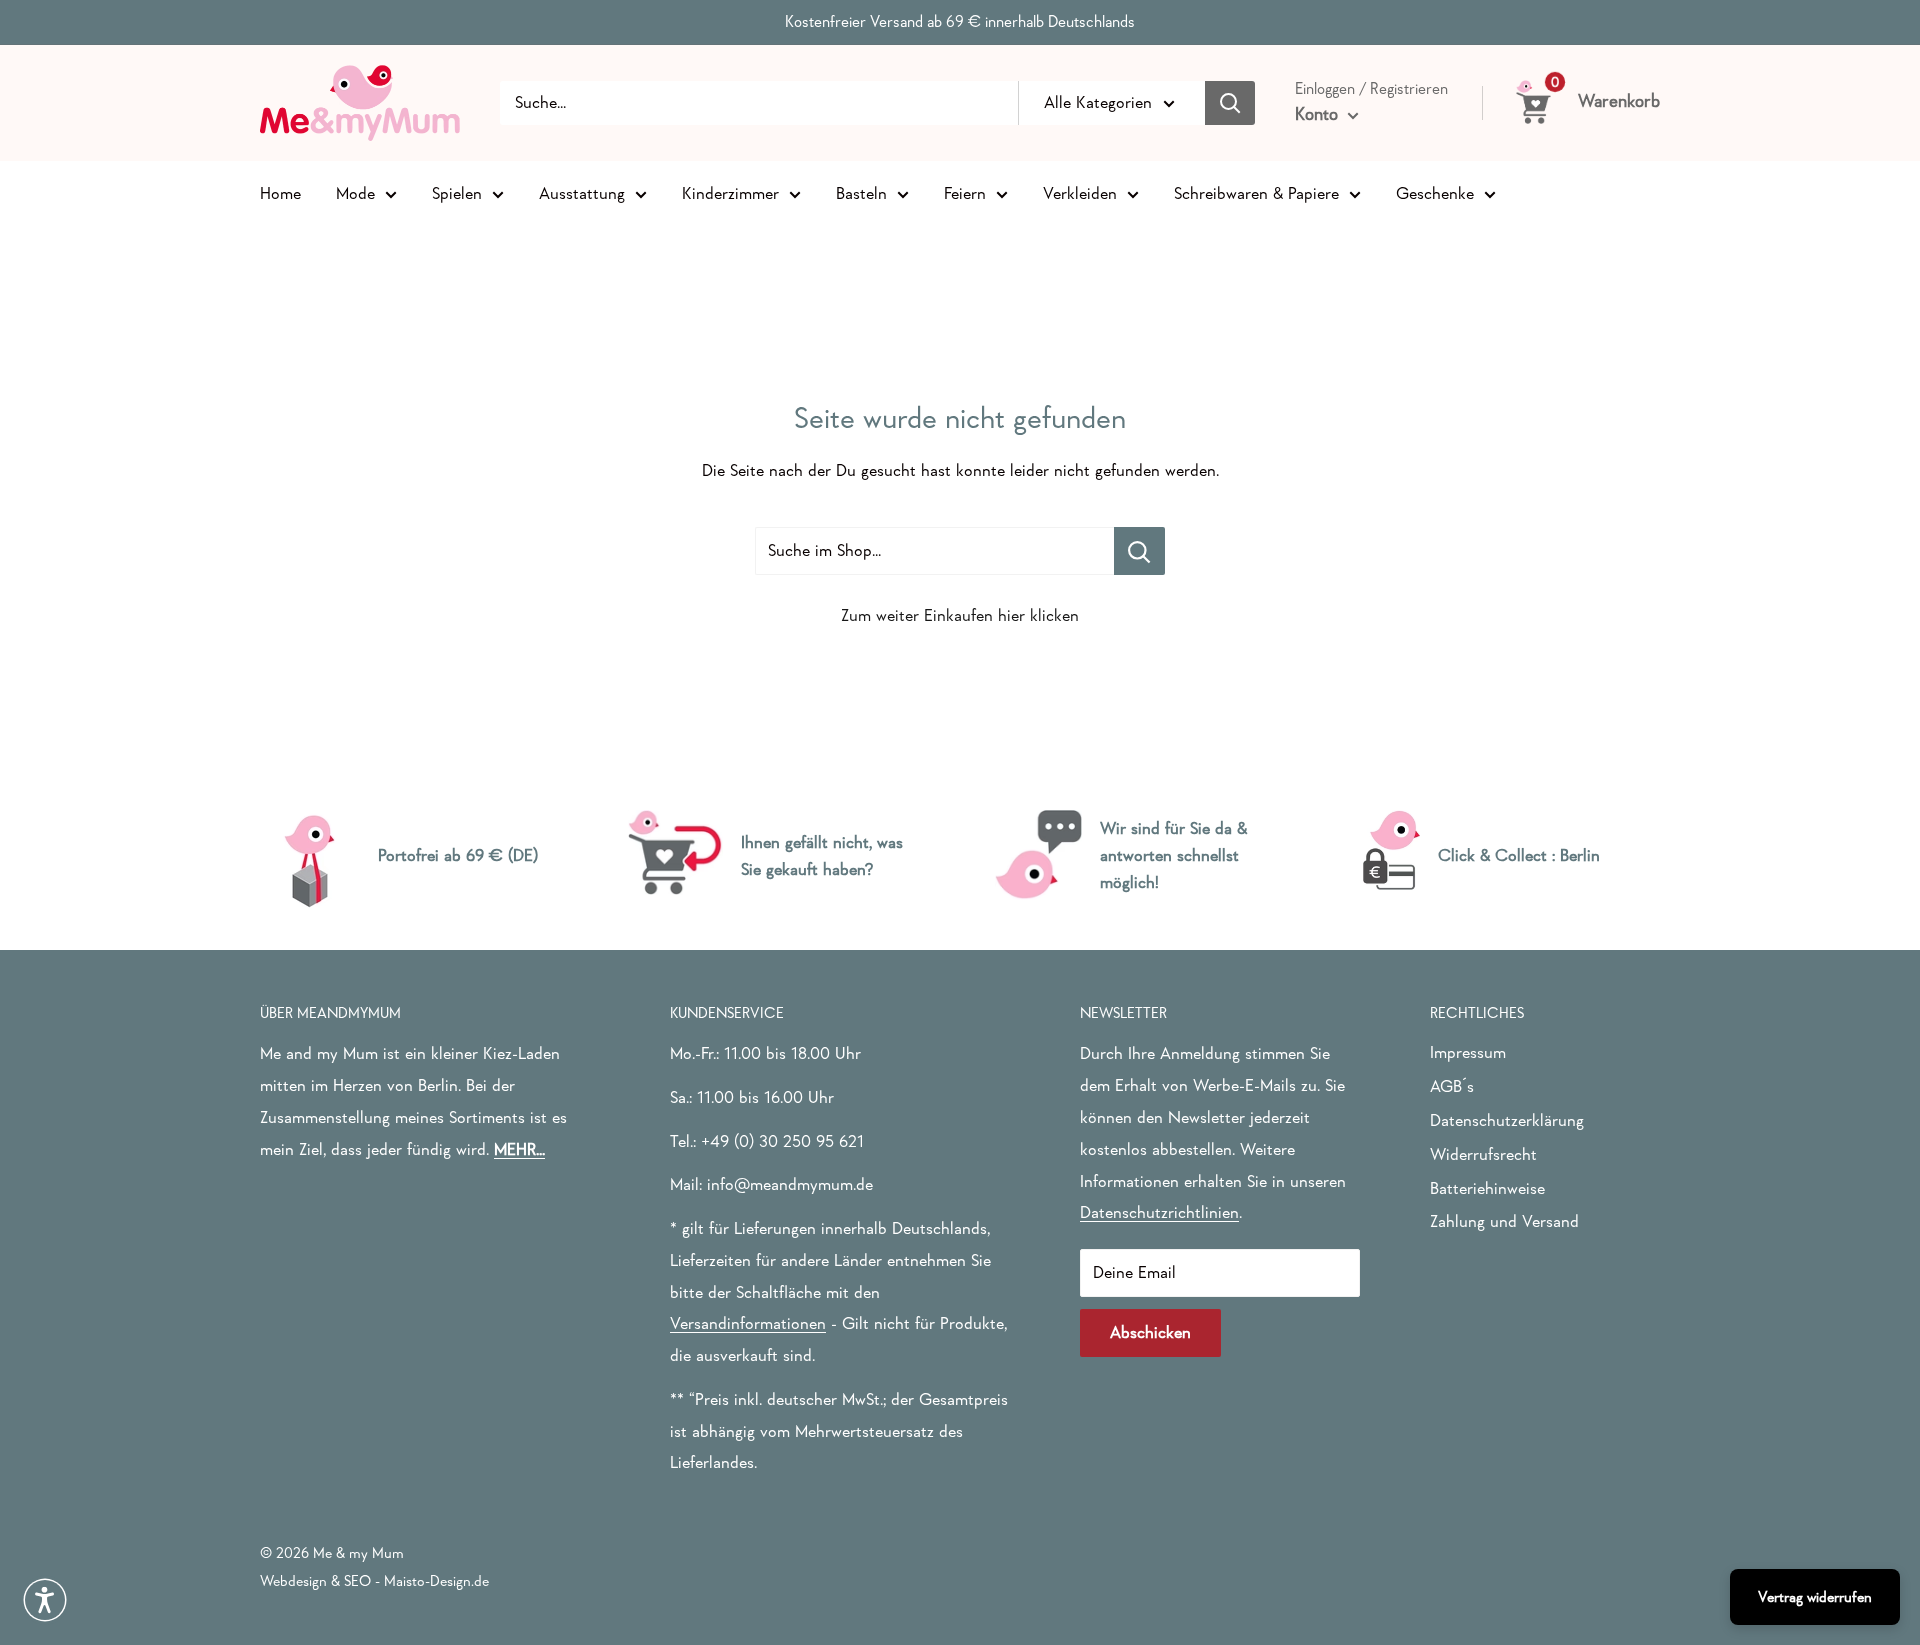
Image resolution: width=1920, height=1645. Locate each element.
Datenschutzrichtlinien (1159, 1212)
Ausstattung (582, 192)
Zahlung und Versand (1504, 1221)
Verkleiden (1080, 192)
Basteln (861, 192)
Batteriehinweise (1487, 1188)
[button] (45, 1600)
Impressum (1468, 1052)
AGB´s (1452, 1086)
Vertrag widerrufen (1815, 1596)
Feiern (965, 192)
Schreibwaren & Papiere (1256, 192)
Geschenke (1435, 192)
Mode (355, 192)
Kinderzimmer (730, 192)
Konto (1319, 114)
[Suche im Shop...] (1139, 551)
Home (280, 192)
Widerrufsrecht (1483, 1154)
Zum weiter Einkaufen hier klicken (960, 615)
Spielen (457, 192)
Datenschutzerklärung (1507, 1120)
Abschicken (1150, 1332)
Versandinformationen (748, 1323)
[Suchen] (1230, 103)
